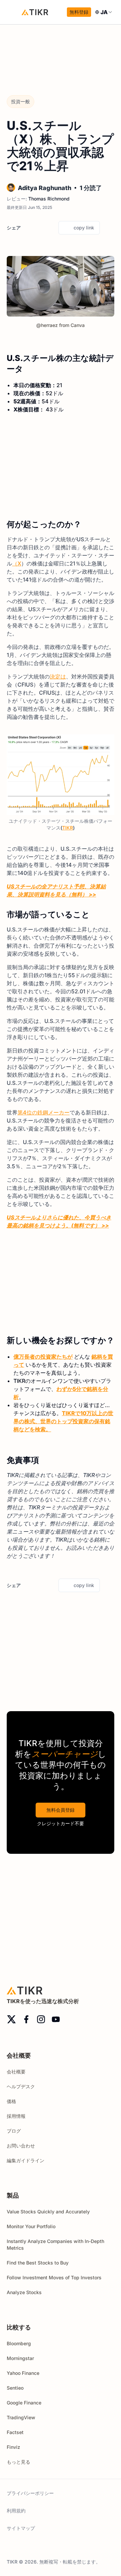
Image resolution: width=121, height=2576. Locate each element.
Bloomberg (19, 2343)
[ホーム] (35, 12)
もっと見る (18, 2462)
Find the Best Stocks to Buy (38, 2263)
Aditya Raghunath (45, 188)
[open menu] (13, 12)
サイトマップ (21, 2528)
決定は (58, 676)
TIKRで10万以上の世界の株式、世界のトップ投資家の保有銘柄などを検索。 (63, 1421)
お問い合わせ (21, 2146)
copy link (84, 228)
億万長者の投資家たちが (43, 1357)
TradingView (21, 2417)
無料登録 (79, 12)
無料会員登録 (61, 1810)
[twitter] (28, 228)
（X (17, 563)
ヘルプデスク (21, 2086)
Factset (15, 2432)
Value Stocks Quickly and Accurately (48, 2212)
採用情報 (16, 2116)
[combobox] (104, 12)
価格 (11, 2101)
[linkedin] (51, 228)
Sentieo (15, 2388)
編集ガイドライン (26, 2160)
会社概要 (16, 2072)
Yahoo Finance (23, 2373)
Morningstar (20, 2358)
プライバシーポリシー (30, 2493)
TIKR (68, 828)
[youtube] (56, 2019)
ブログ (14, 2131)
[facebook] (39, 228)
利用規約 (16, 2511)
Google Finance (24, 2403)
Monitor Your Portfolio (31, 2226)
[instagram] (41, 2019)
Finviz (13, 2447)
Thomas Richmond (49, 199)
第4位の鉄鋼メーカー (44, 1112)
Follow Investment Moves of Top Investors (54, 2277)
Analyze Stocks (24, 2292)
